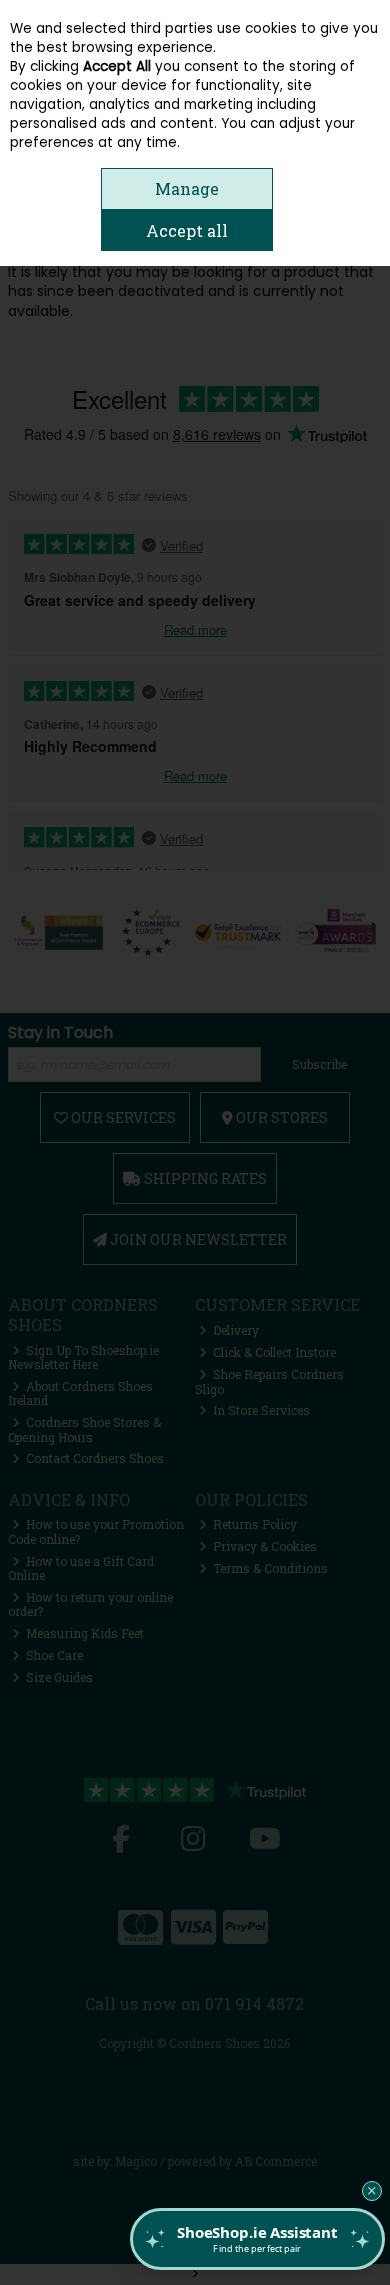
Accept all (187, 230)
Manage (187, 188)
